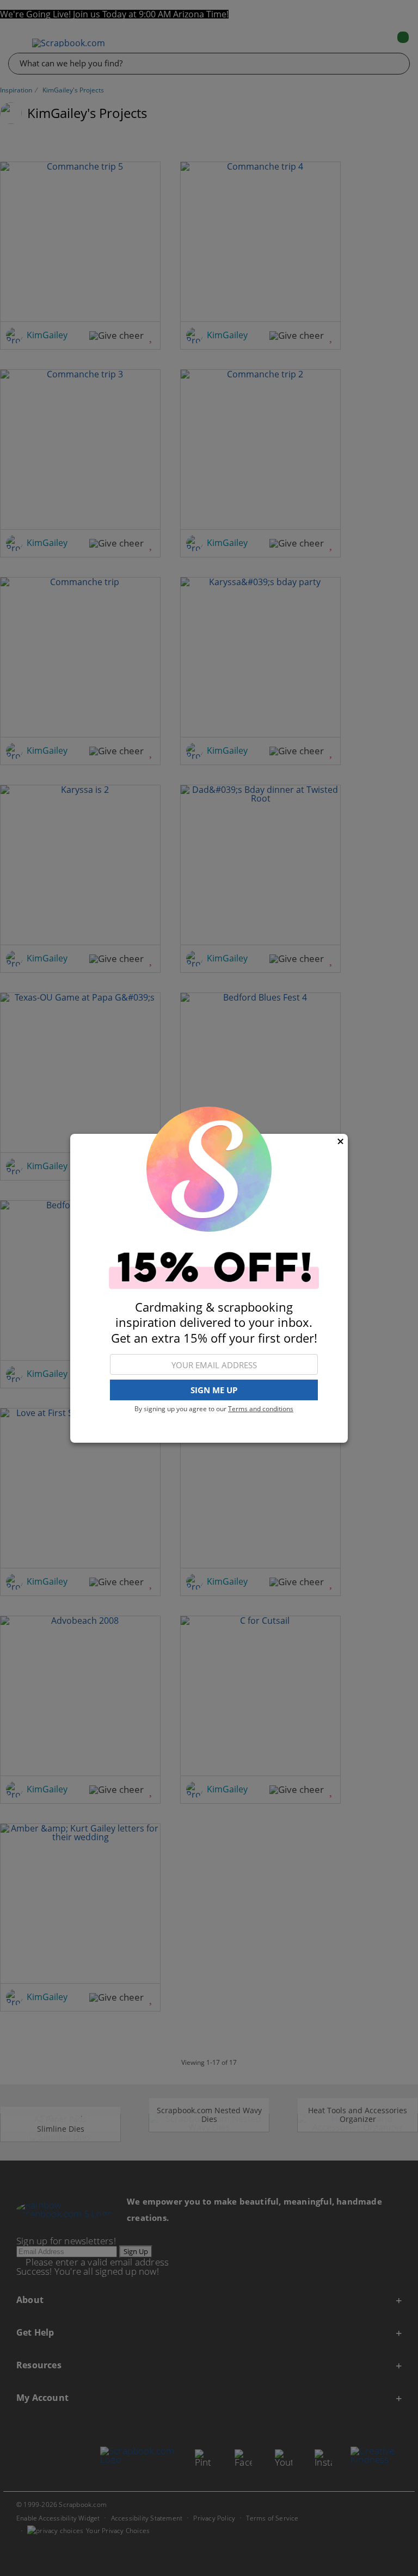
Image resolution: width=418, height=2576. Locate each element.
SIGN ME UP (214, 1390)
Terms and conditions (261, 1409)
